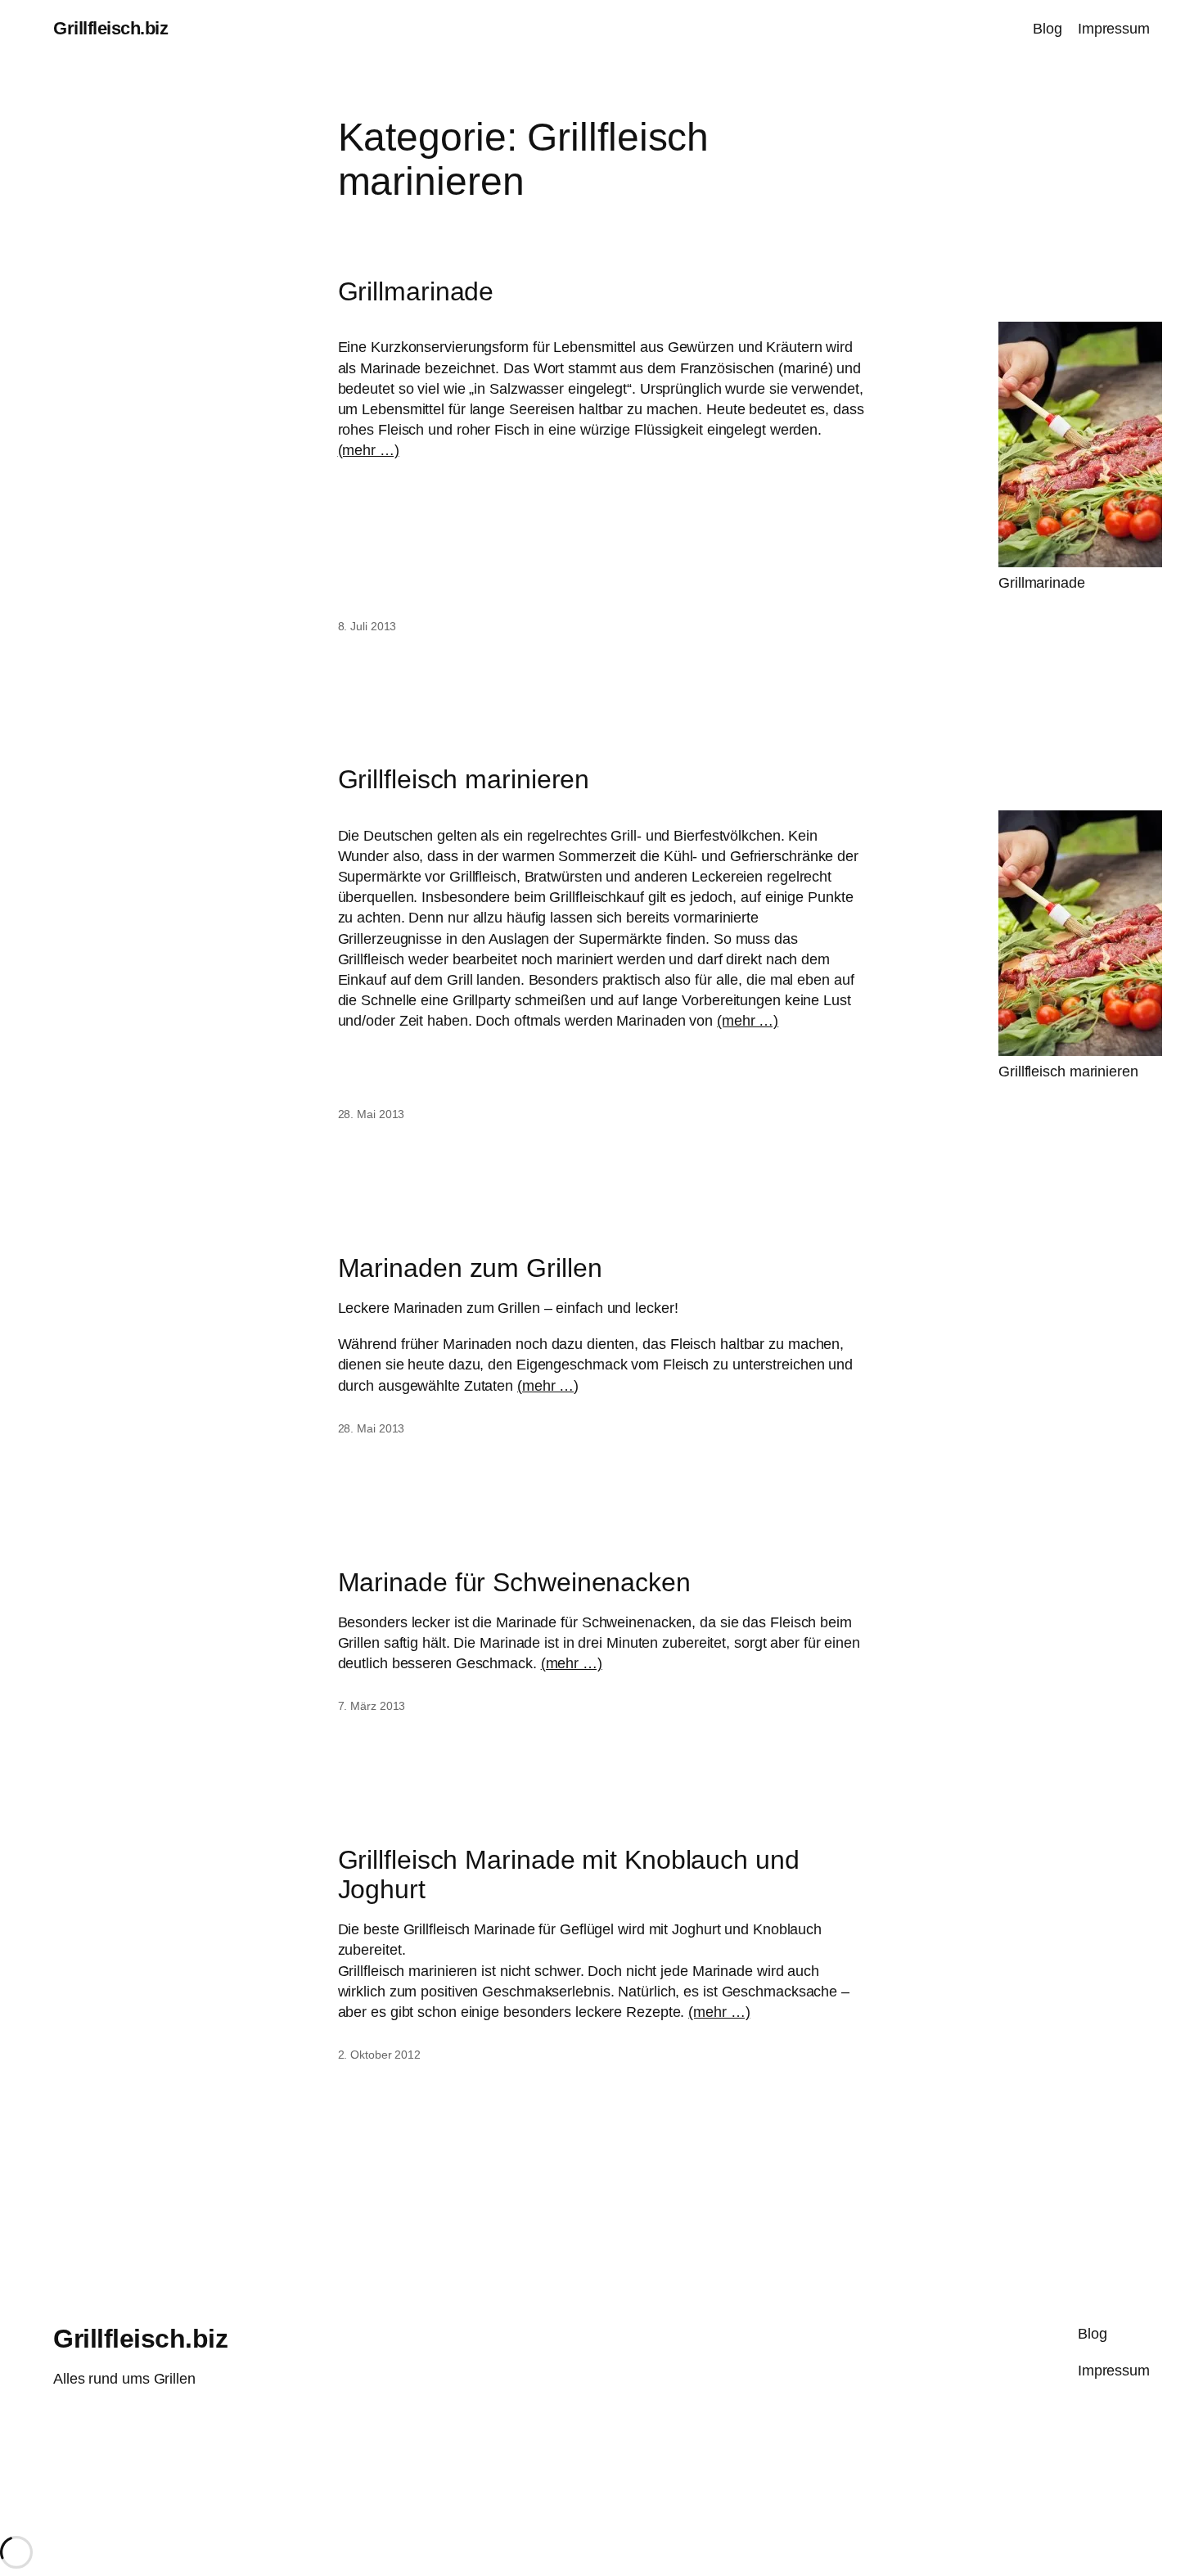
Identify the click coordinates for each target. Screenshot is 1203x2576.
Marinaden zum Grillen (470, 1268)
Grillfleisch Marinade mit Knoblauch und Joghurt (569, 1874)
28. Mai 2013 (372, 1114)
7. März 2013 (372, 1706)
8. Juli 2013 (367, 626)
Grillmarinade (416, 291)
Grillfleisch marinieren (464, 779)
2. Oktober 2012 (380, 2055)
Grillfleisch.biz (110, 28)
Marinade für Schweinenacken (514, 1582)
